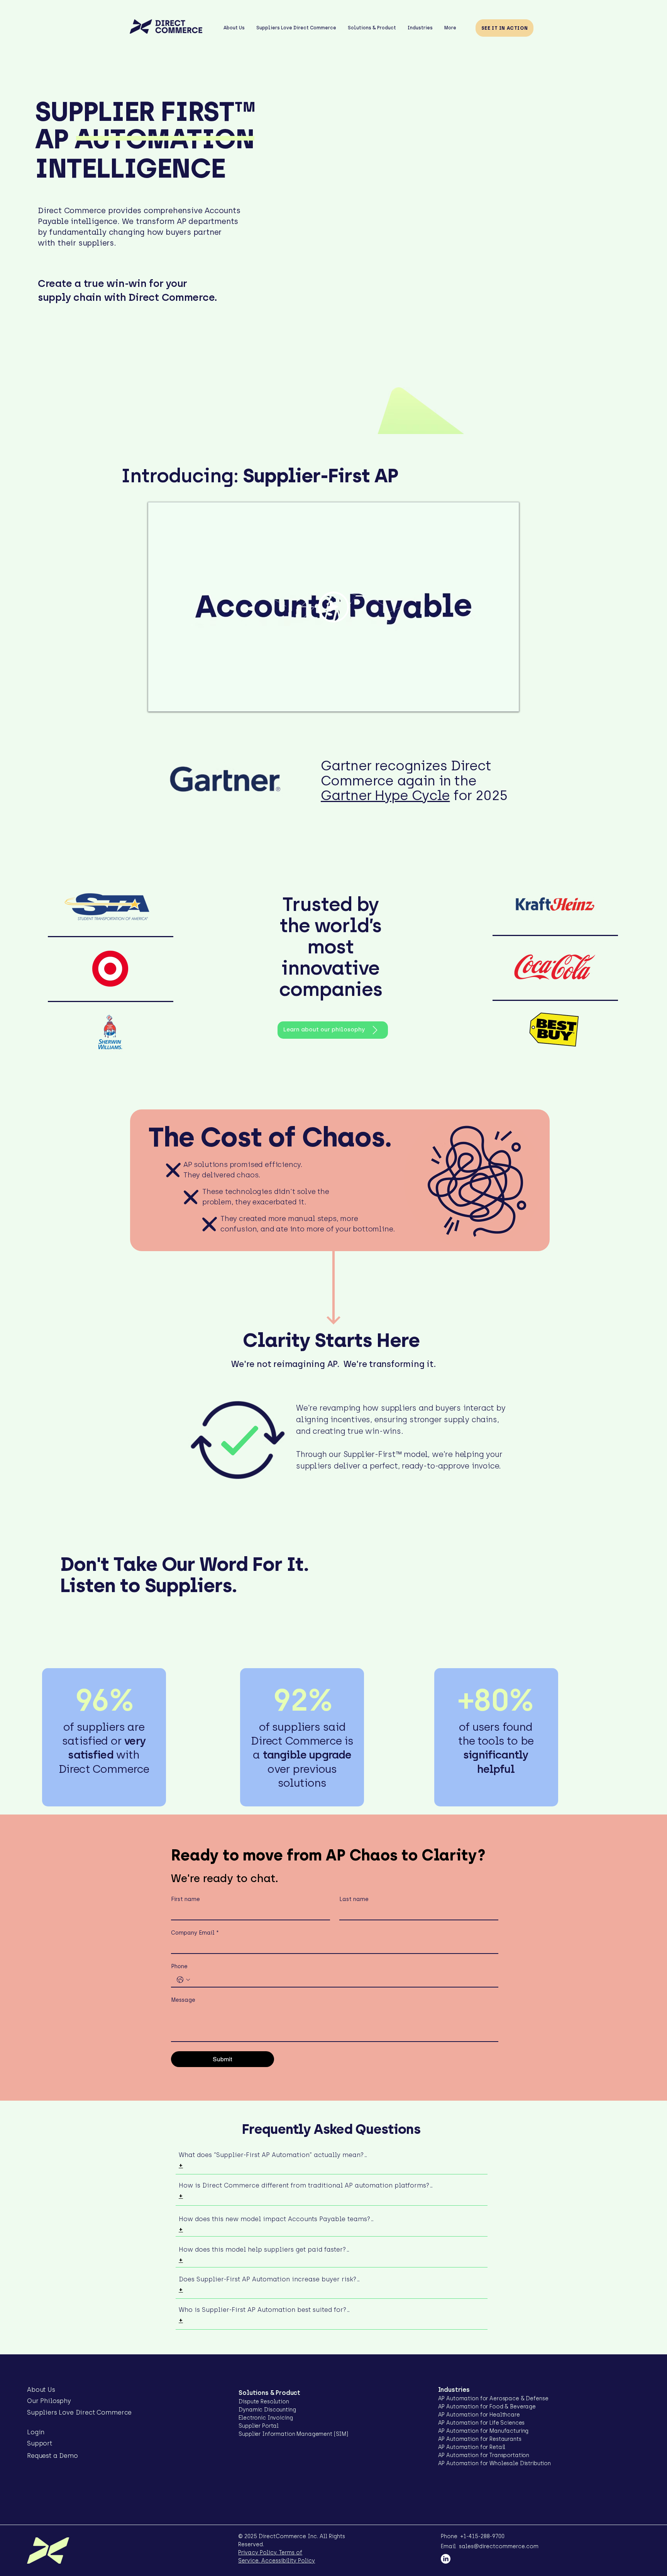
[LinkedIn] (446, 2559)
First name (185, 1899)
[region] (473, 1180)
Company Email (195, 1933)
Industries (454, 2390)
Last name (354, 1899)
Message (183, 2000)
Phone (179, 1966)
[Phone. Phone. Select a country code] (183, 1980)
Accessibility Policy (287, 2561)
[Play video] (333, 607)
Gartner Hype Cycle (385, 795)
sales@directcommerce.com (499, 2546)
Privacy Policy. (258, 2553)
